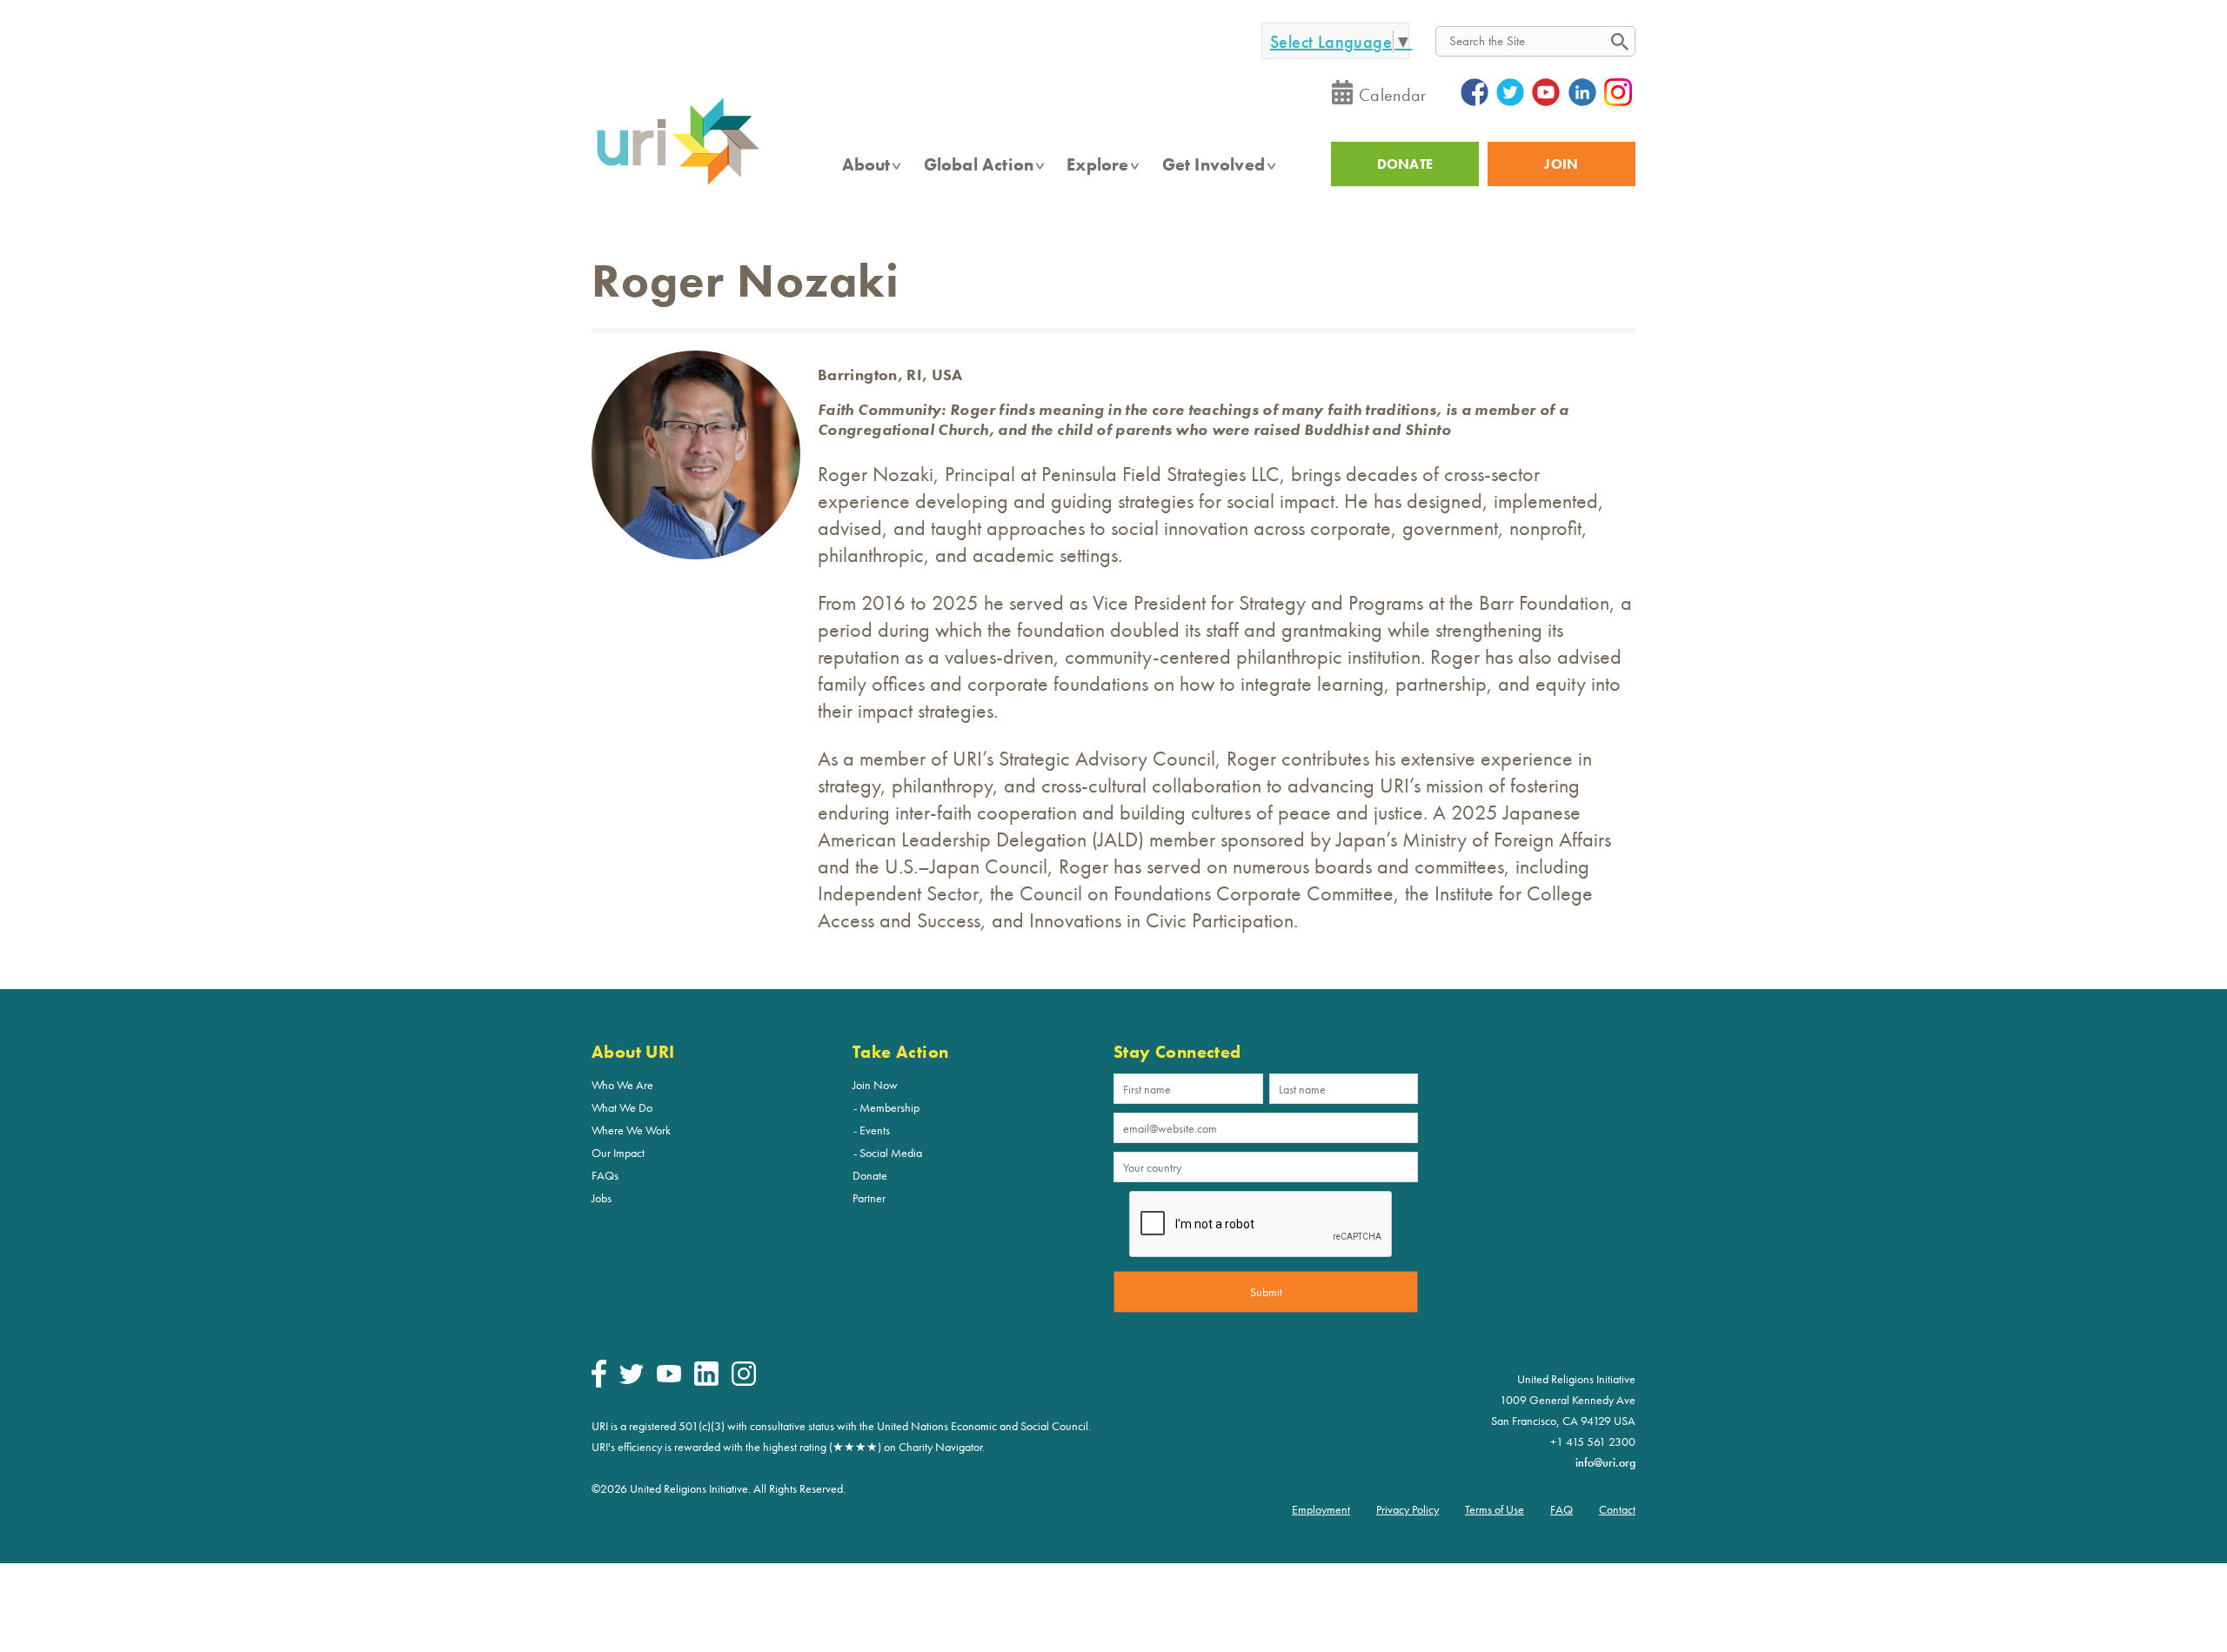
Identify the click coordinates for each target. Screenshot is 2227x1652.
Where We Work (631, 1130)
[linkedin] (706, 1381)
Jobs (602, 1198)
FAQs (605, 1175)
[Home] (678, 184)
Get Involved (1214, 164)
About (866, 164)
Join (1561, 164)
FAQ (1562, 1509)
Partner (869, 1198)
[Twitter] (632, 1380)
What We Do (622, 1107)
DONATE (1405, 164)
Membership (889, 1107)
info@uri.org (1605, 1462)
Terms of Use (1495, 1509)
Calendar (1393, 95)
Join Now (875, 1085)
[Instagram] (744, 1381)
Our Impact (618, 1153)
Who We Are (622, 1085)
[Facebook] (599, 1383)
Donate (870, 1175)
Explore (1097, 164)
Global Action (979, 164)
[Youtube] (669, 1378)
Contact (1617, 1509)
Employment (1321, 1509)
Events (875, 1130)
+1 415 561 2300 (1593, 1441)
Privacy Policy (1408, 1509)
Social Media (891, 1153)
